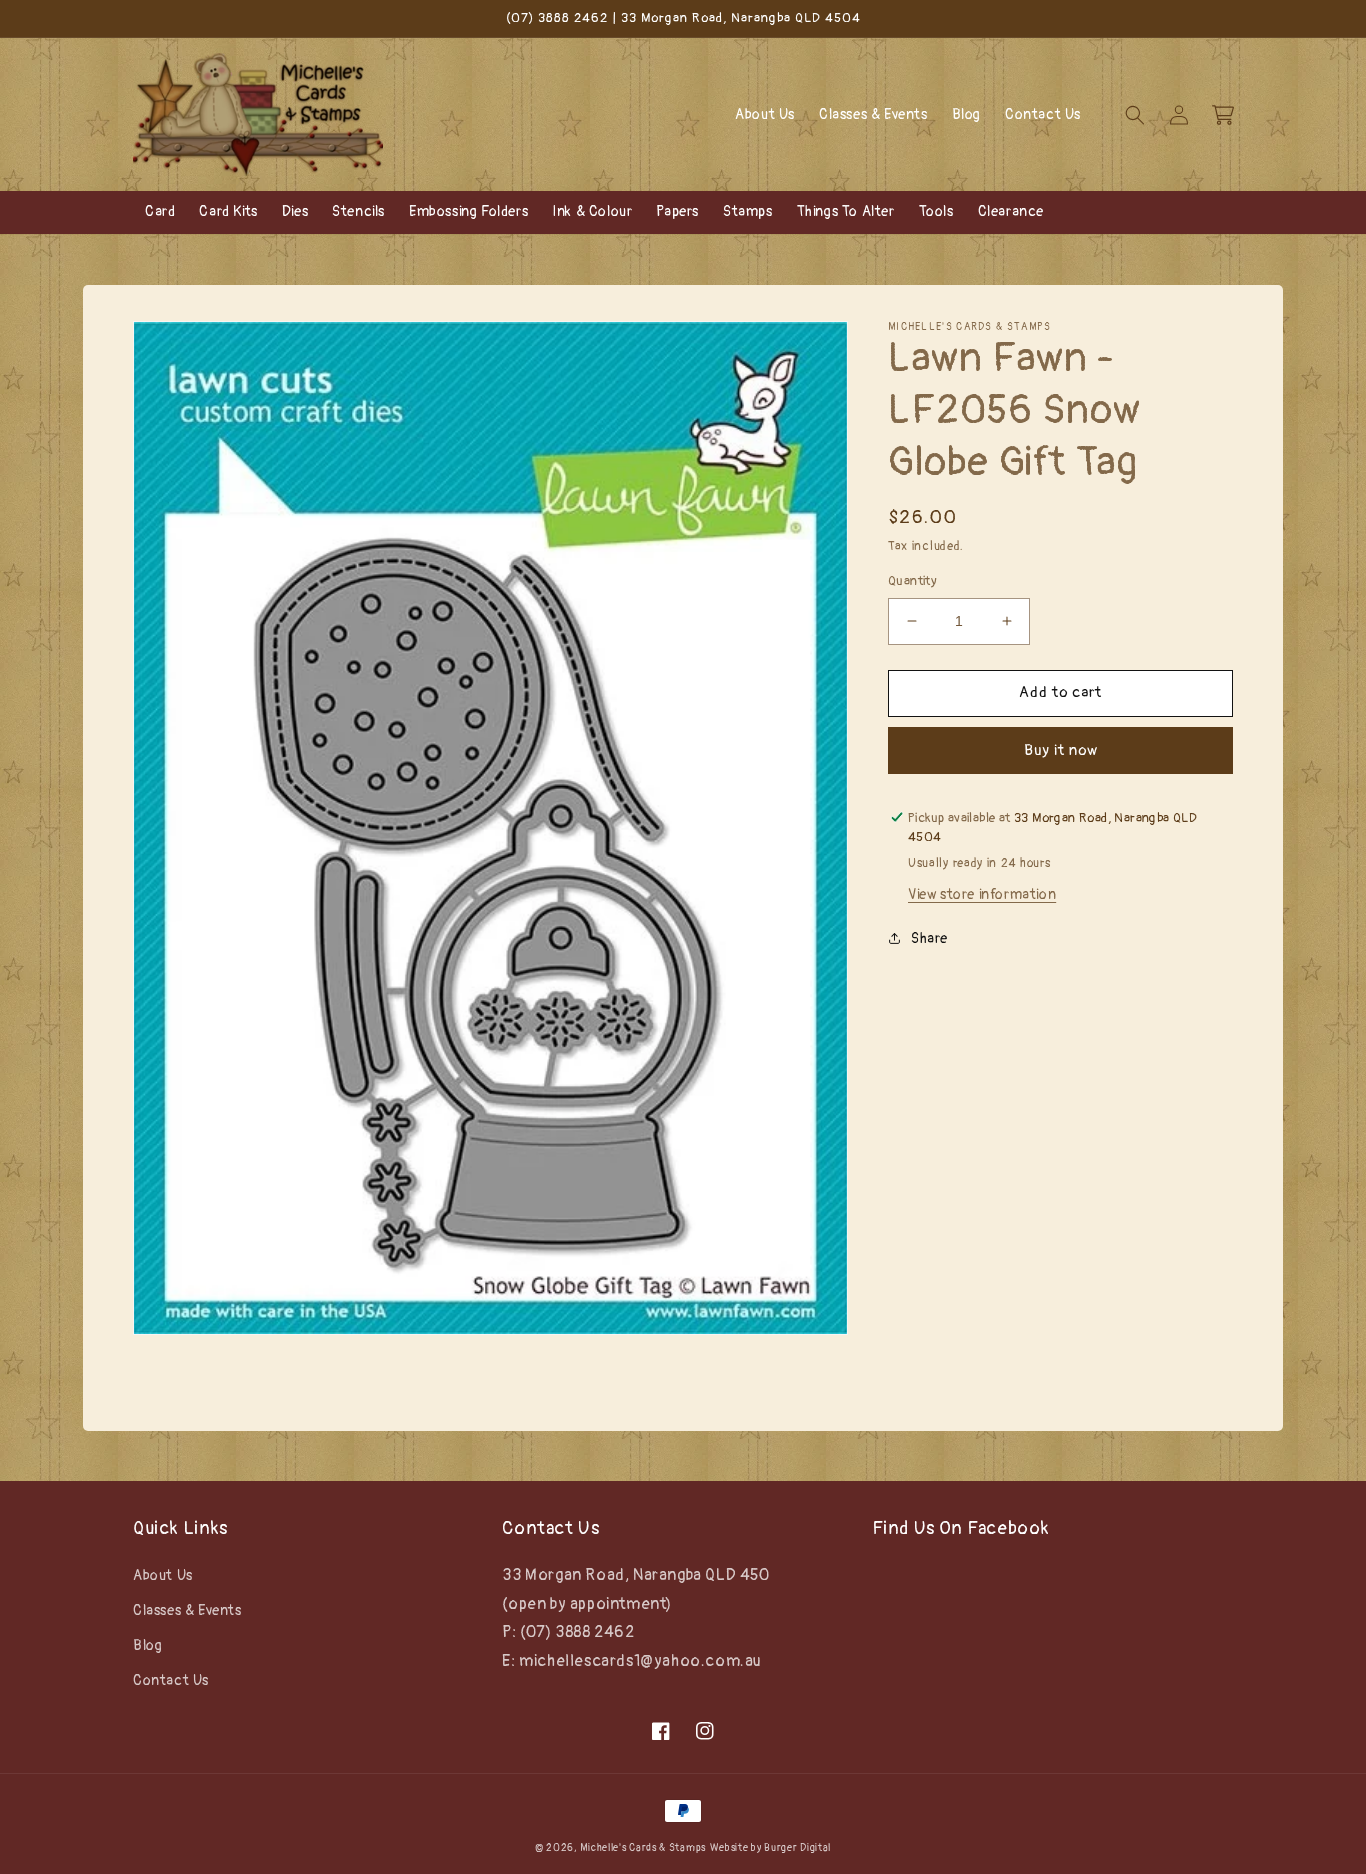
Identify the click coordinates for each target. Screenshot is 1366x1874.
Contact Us (171, 1680)
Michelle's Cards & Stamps (643, 1848)
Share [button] (929, 938)
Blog (147, 1645)
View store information (982, 894)
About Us (163, 1575)
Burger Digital (797, 1848)
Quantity (912, 581)
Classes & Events (187, 1610)
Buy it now (1061, 749)
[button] (1135, 115)
